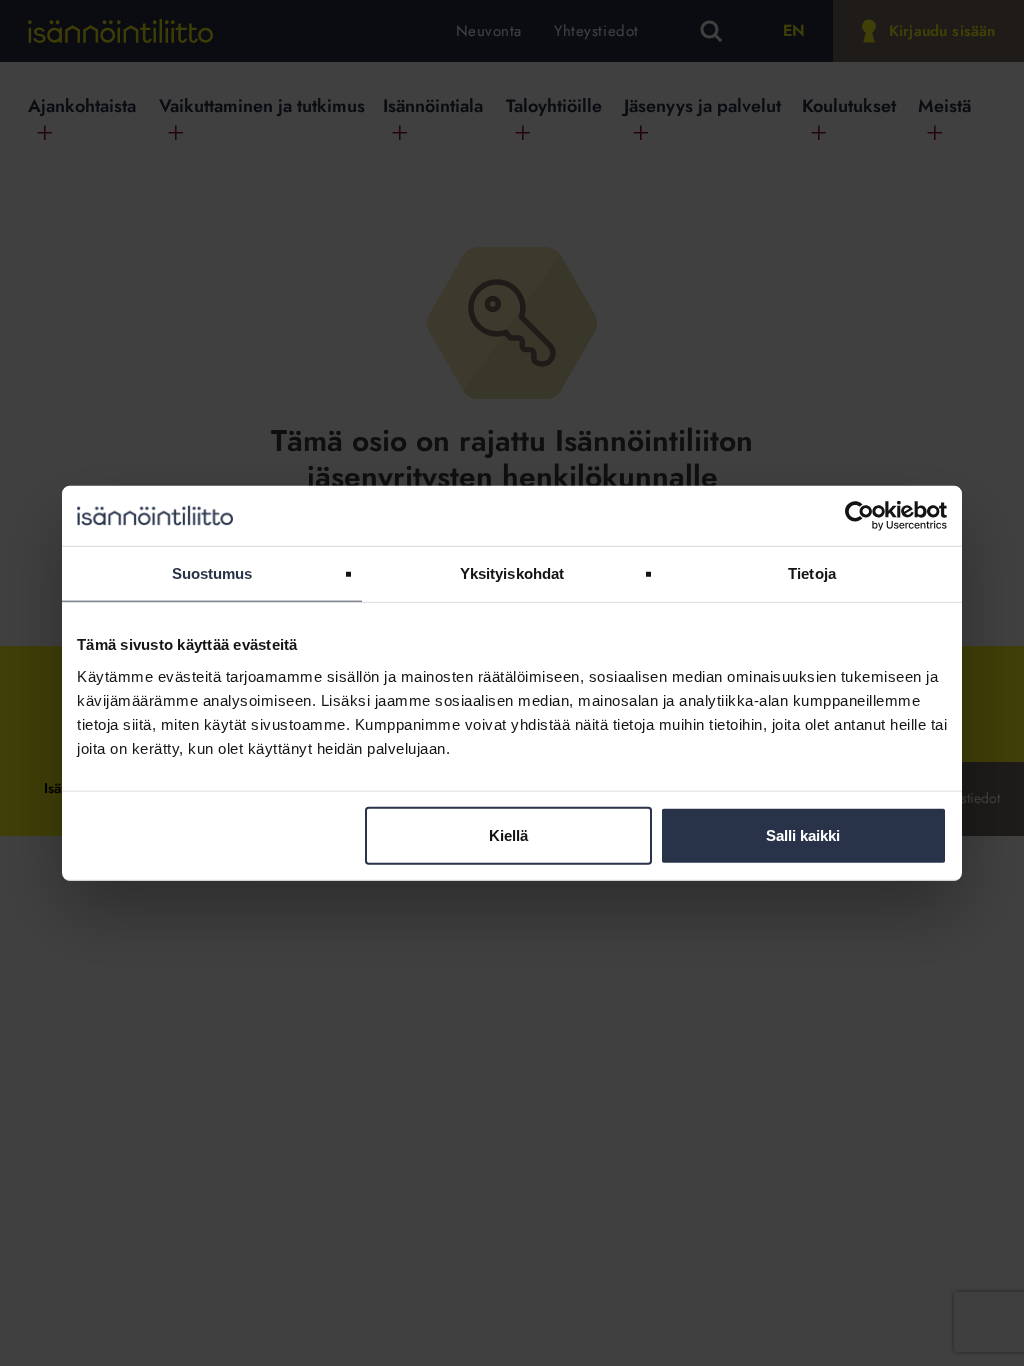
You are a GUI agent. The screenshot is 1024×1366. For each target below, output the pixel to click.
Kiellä (508, 834)
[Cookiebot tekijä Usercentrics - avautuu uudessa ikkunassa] (859, 516)
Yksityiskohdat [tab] (512, 573)
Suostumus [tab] (212, 573)
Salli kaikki (803, 834)
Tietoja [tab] (812, 573)
